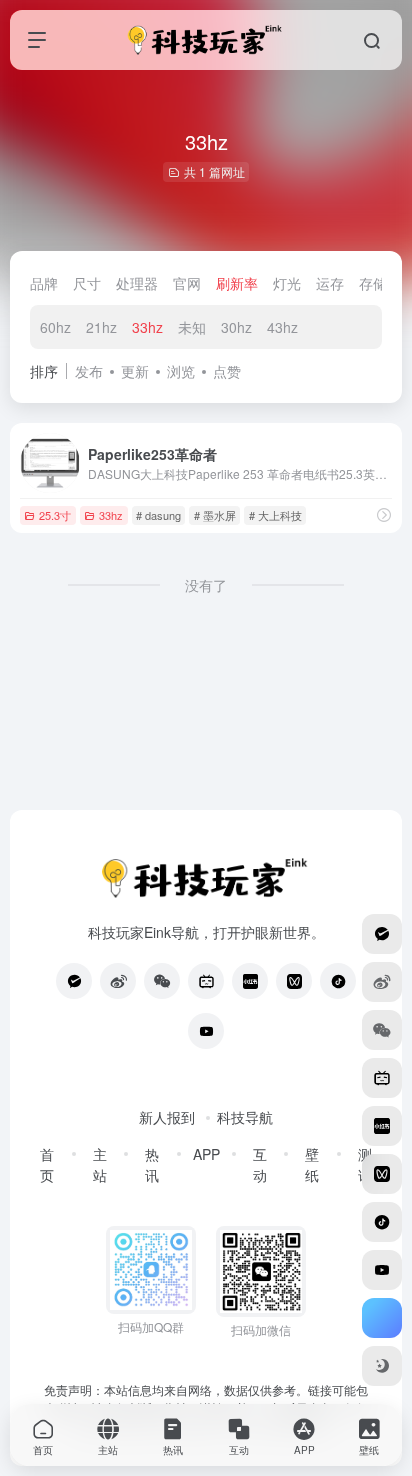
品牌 (44, 283)
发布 (89, 371)
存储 (373, 283)
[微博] (118, 981)
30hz (236, 327)
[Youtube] (206, 1031)
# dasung (158, 515)
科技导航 (245, 1117)
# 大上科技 (275, 515)
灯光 (287, 283)
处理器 (137, 283)
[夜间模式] (382, 1366)
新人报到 (167, 1117)
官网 (187, 283)
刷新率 (237, 283)
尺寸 (87, 283)
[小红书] (250, 981)
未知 (192, 327)
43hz (282, 327)
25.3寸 (55, 515)
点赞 (227, 371)
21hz (101, 327)
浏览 (181, 371)
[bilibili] (206, 981)
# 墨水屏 (215, 515)
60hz (55, 327)
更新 (135, 371)
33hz (147, 327)
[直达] (384, 514)
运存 (330, 283)
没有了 (206, 585)
